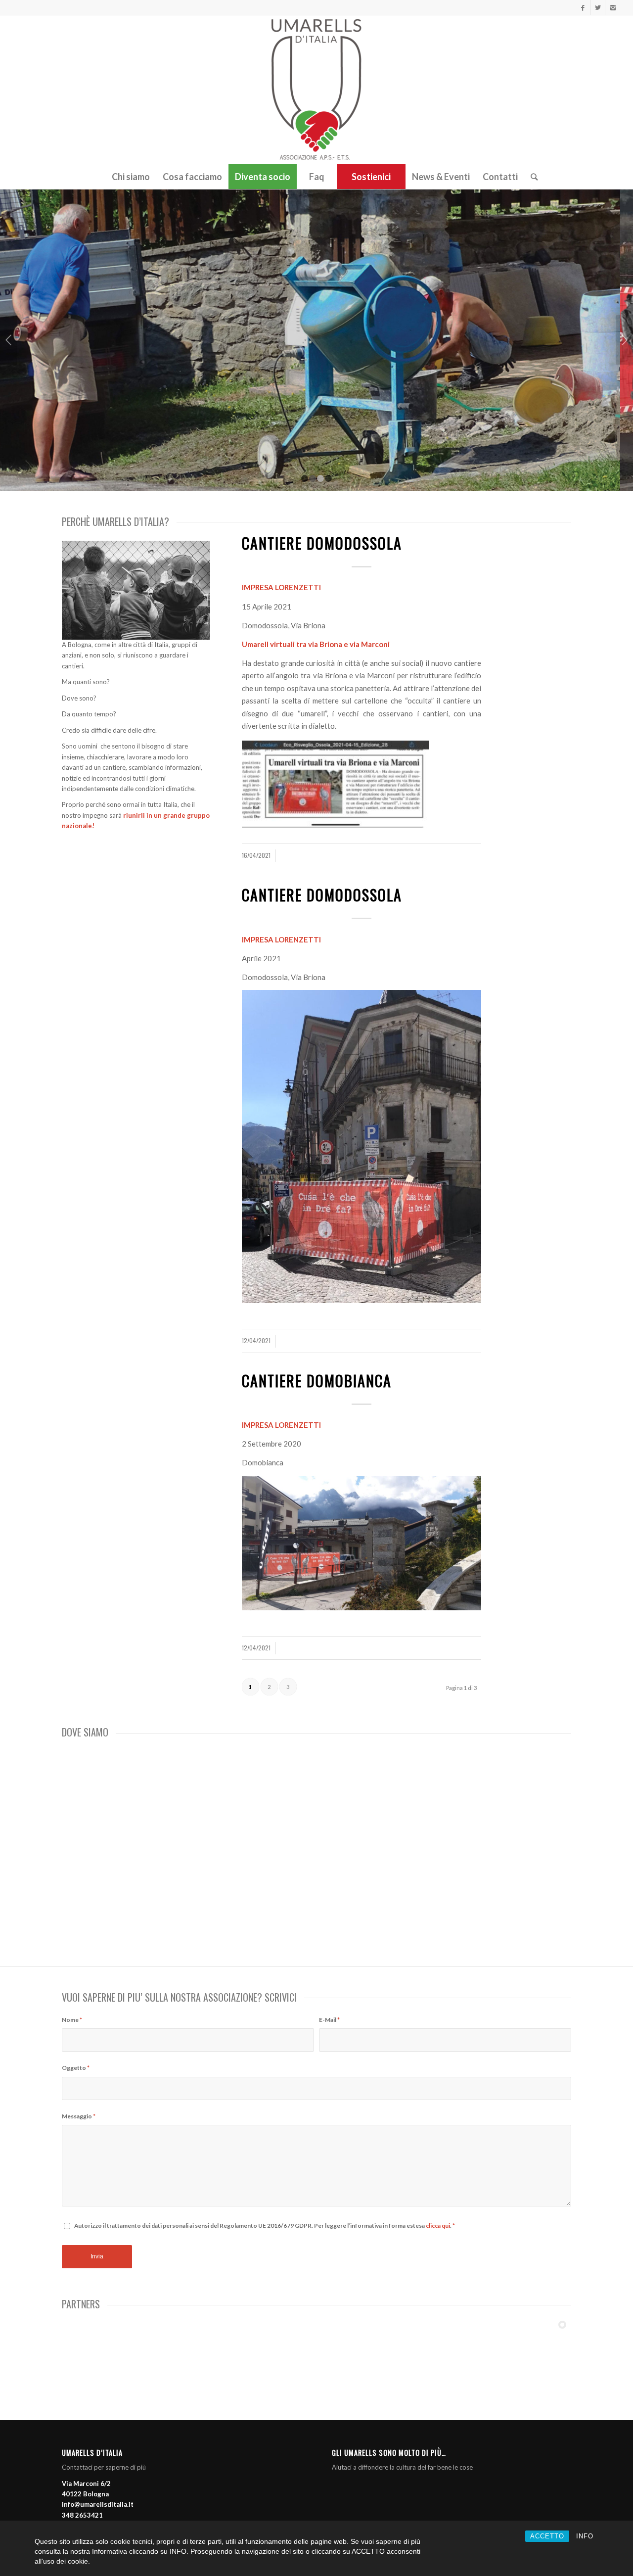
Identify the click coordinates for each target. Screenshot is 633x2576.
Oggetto (76, 2068)
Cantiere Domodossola (322, 543)
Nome (72, 2020)
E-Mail (329, 2020)
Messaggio (79, 2116)
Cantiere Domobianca (317, 1381)
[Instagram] (613, 7)
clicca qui (438, 2225)
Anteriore (9, 340)
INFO (585, 2536)
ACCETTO (547, 2536)
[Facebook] (583, 7)
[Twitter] (598, 7)
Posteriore (624, 340)
